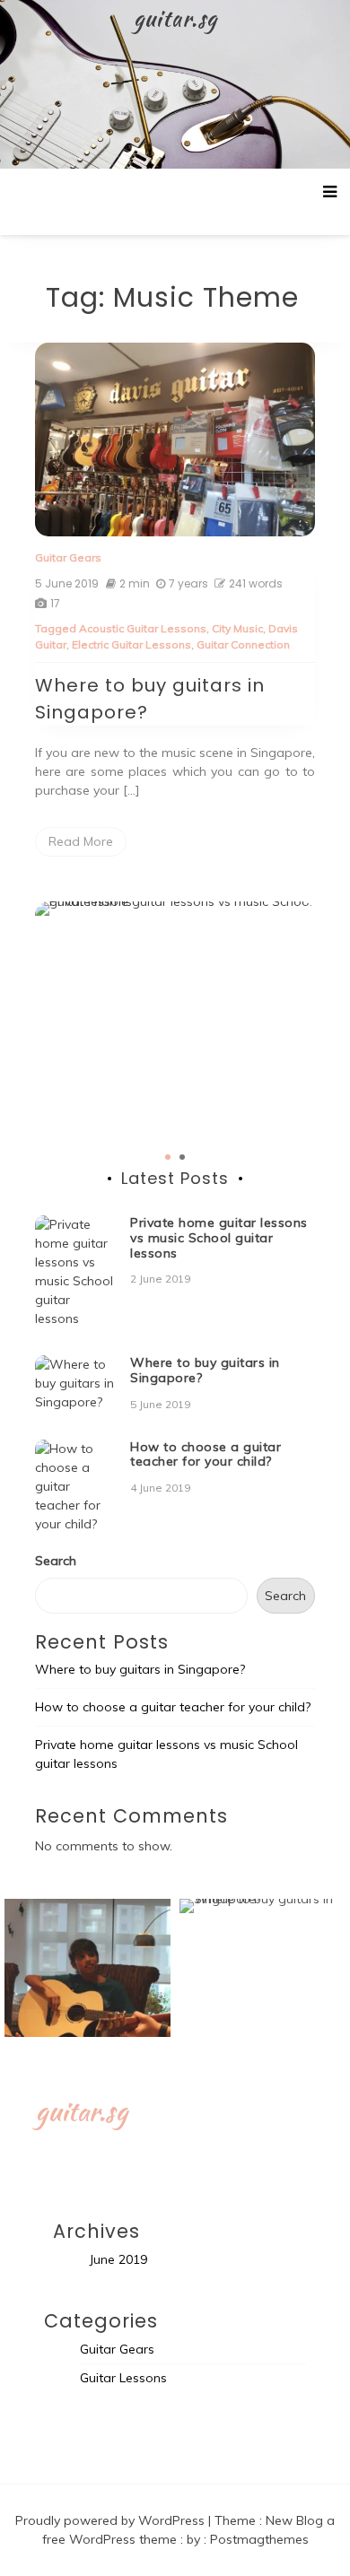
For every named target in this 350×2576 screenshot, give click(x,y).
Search (56, 1561)
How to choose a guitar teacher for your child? (206, 1454)
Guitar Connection (243, 644)
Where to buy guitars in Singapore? (205, 1370)
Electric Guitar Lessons (131, 644)
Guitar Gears (68, 557)
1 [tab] (168, 1157)
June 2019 (118, 2259)
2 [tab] (182, 1157)
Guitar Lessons (123, 2378)
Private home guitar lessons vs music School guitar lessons (219, 1238)
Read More (81, 841)
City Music (237, 628)
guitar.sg (175, 18)
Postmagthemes (259, 2539)
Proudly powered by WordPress (112, 2520)
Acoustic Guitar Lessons (143, 628)
